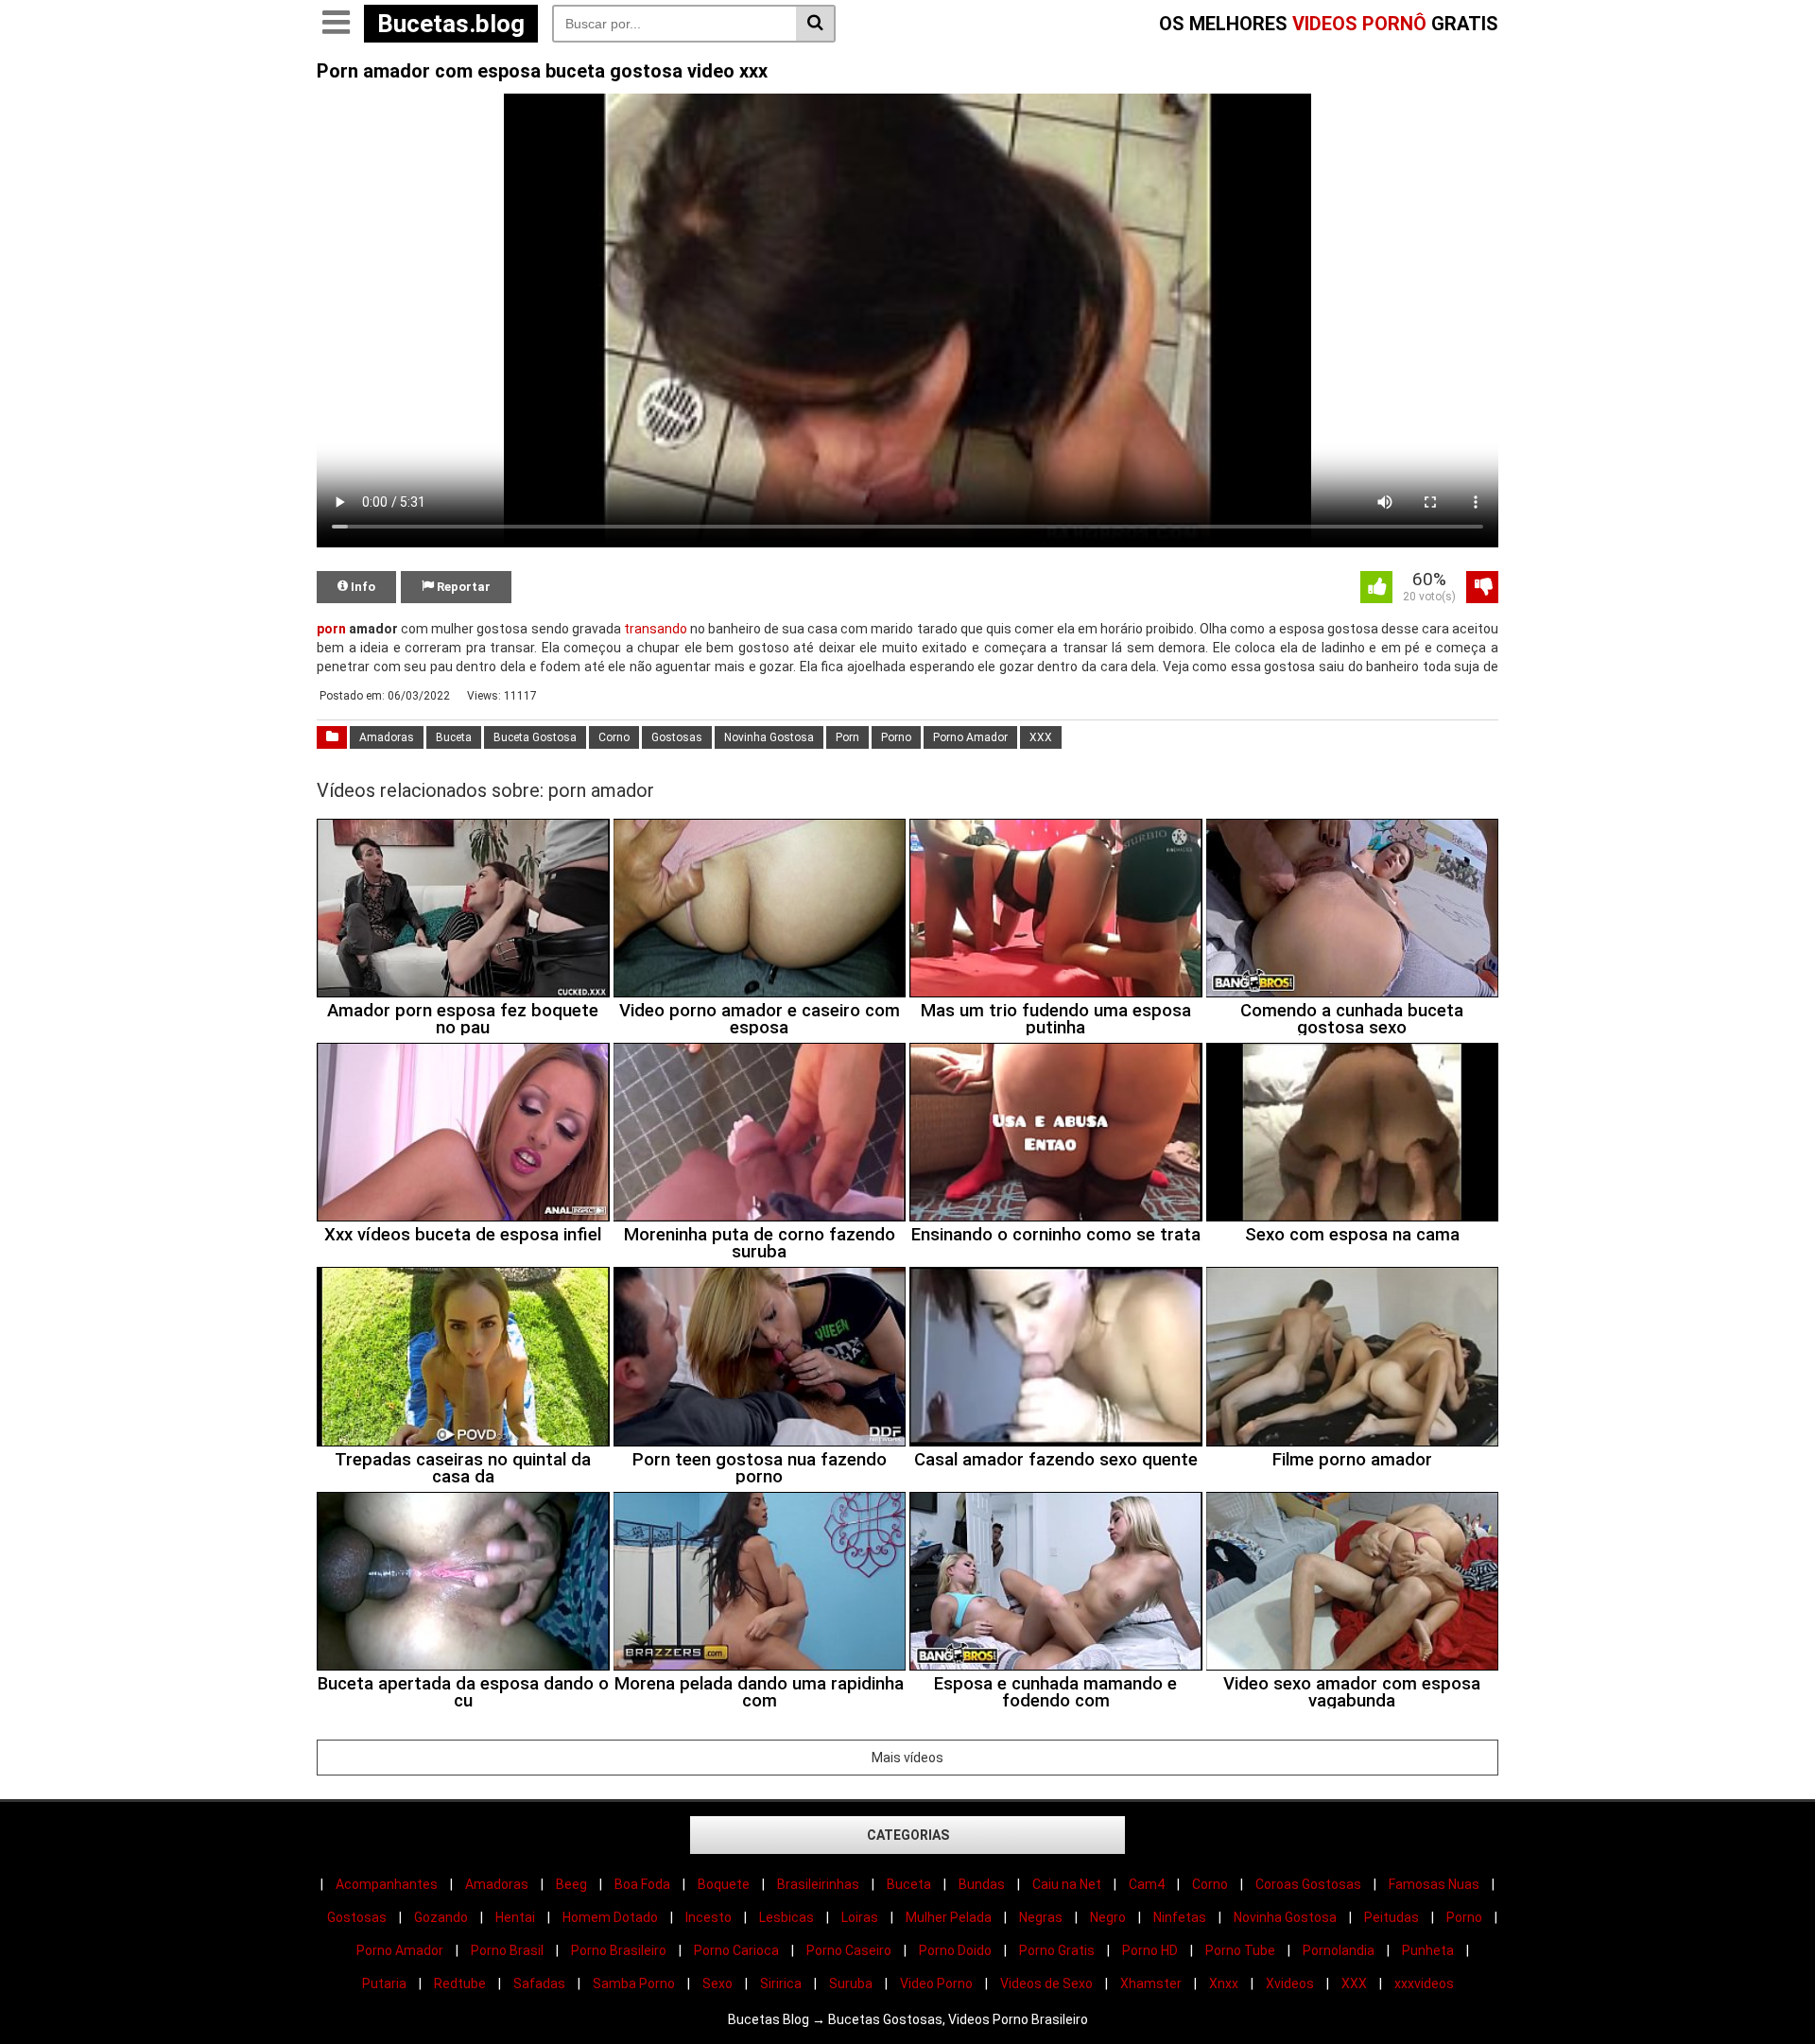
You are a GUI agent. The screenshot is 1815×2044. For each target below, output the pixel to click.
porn (331, 629)
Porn (847, 737)
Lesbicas (786, 1917)
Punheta (1428, 1950)
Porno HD (1150, 1950)
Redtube (460, 1983)
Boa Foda (642, 1884)
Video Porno (936, 1983)
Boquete (724, 1884)
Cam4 (1147, 1884)
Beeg (571, 1884)
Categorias (908, 1835)
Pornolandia (1339, 1950)
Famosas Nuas (1434, 1884)
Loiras (860, 1917)
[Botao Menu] (336, 24)
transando (656, 629)
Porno (896, 737)
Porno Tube (1240, 1950)
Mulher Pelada (949, 1917)
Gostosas (677, 737)
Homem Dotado (610, 1917)
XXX (1041, 737)
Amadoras (387, 737)
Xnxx (1224, 1983)
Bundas (982, 1884)
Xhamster (1151, 1983)
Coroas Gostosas (1308, 1884)
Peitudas (1391, 1917)
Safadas (539, 1983)
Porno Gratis (1057, 1950)
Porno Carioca (736, 1950)
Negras (1041, 1917)
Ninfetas (1180, 1917)
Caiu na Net (1067, 1884)
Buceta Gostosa (535, 737)
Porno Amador (970, 737)
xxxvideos (1424, 1983)
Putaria (384, 1983)
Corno (614, 737)
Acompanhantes (387, 1884)
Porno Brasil (507, 1950)
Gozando (441, 1917)
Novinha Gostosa (769, 737)
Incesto (709, 1917)
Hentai (515, 1917)
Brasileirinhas (818, 1884)
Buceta (454, 737)
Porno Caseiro (849, 1950)
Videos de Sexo (1046, 1983)
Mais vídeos (907, 1758)
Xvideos (1290, 1983)
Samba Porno (634, 1983)
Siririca (781, 1983)
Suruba (851, 1983)
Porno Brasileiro (619, 1950)
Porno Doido (955, 1950)
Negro (1108, 1917)
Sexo (717, 1983)
